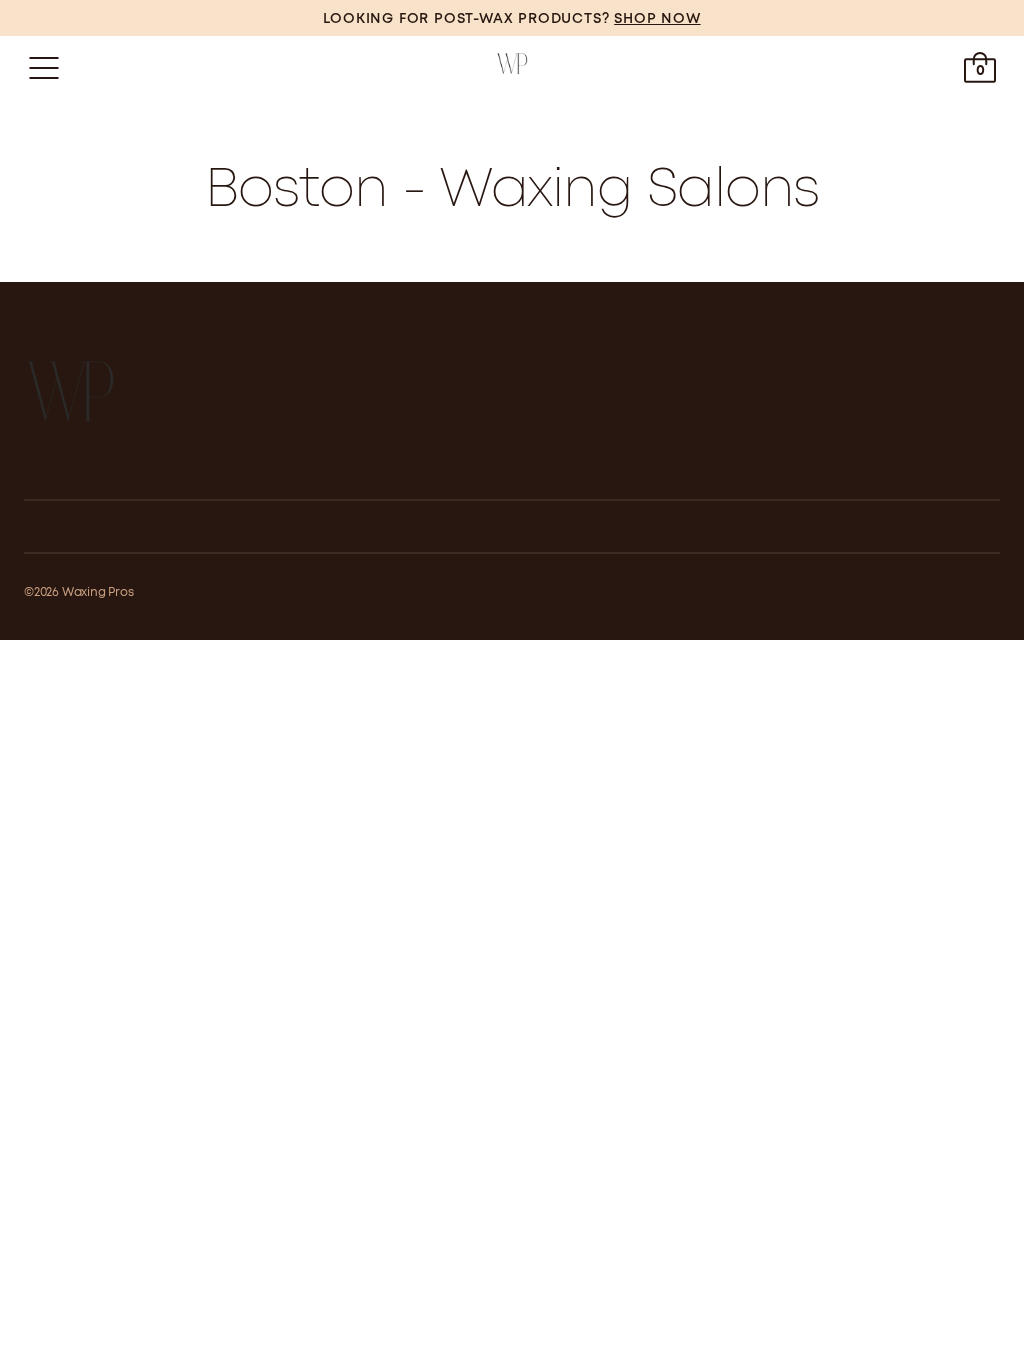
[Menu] (44, 68)
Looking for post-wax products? (511, 19)
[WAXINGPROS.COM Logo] (512, 68)
